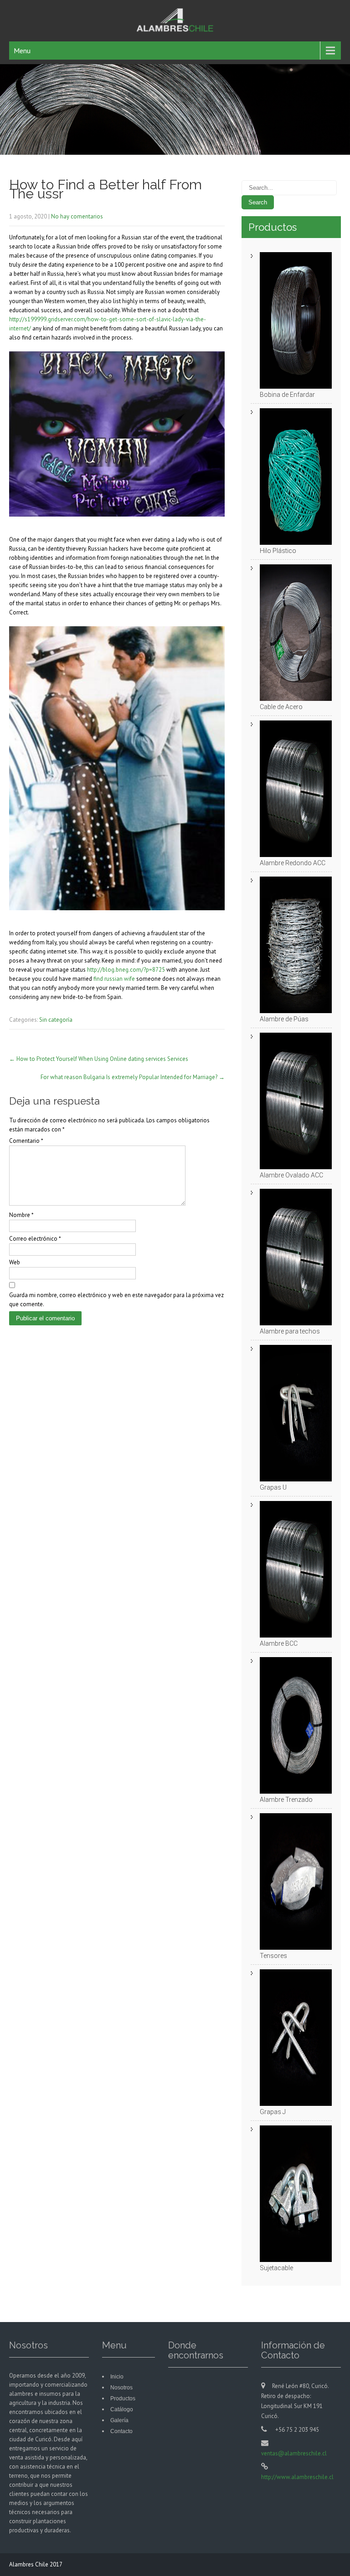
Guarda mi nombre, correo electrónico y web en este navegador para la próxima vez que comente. (116, 1300)
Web (15, 1262)
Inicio (117, 2377)
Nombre (21, 1215)
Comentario (26, 1141)
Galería (119, 2420)
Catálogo (122, 2409)
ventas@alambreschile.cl (294, 2453)
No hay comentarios (77, 216)
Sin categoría (56, 1020)
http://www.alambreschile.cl (297, 2477)
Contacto (121, 2431)
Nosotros (121, 2388)
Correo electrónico (35, 1239)
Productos (123, 2399)
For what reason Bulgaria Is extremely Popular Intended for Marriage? (133, 1077)
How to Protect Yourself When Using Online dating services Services (99, 1059)
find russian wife (114, 979)
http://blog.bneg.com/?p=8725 (126, 970)
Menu (22, 51)
